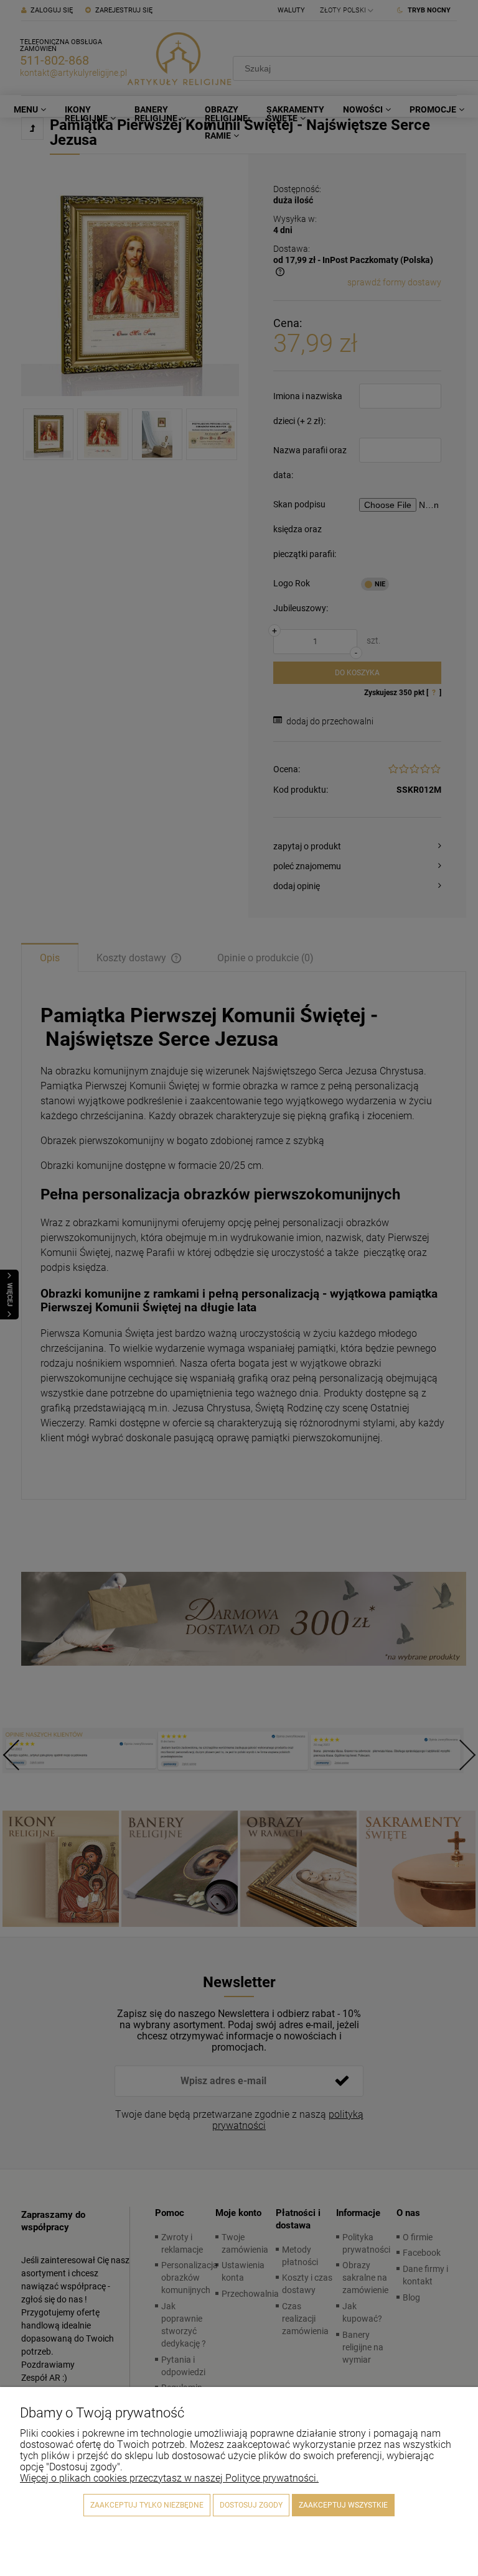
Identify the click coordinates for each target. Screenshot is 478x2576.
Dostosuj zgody (251, 2505)
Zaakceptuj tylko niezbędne (147, 2505)
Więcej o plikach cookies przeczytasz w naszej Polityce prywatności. (169, 2478)
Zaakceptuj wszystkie (343, 2505)
